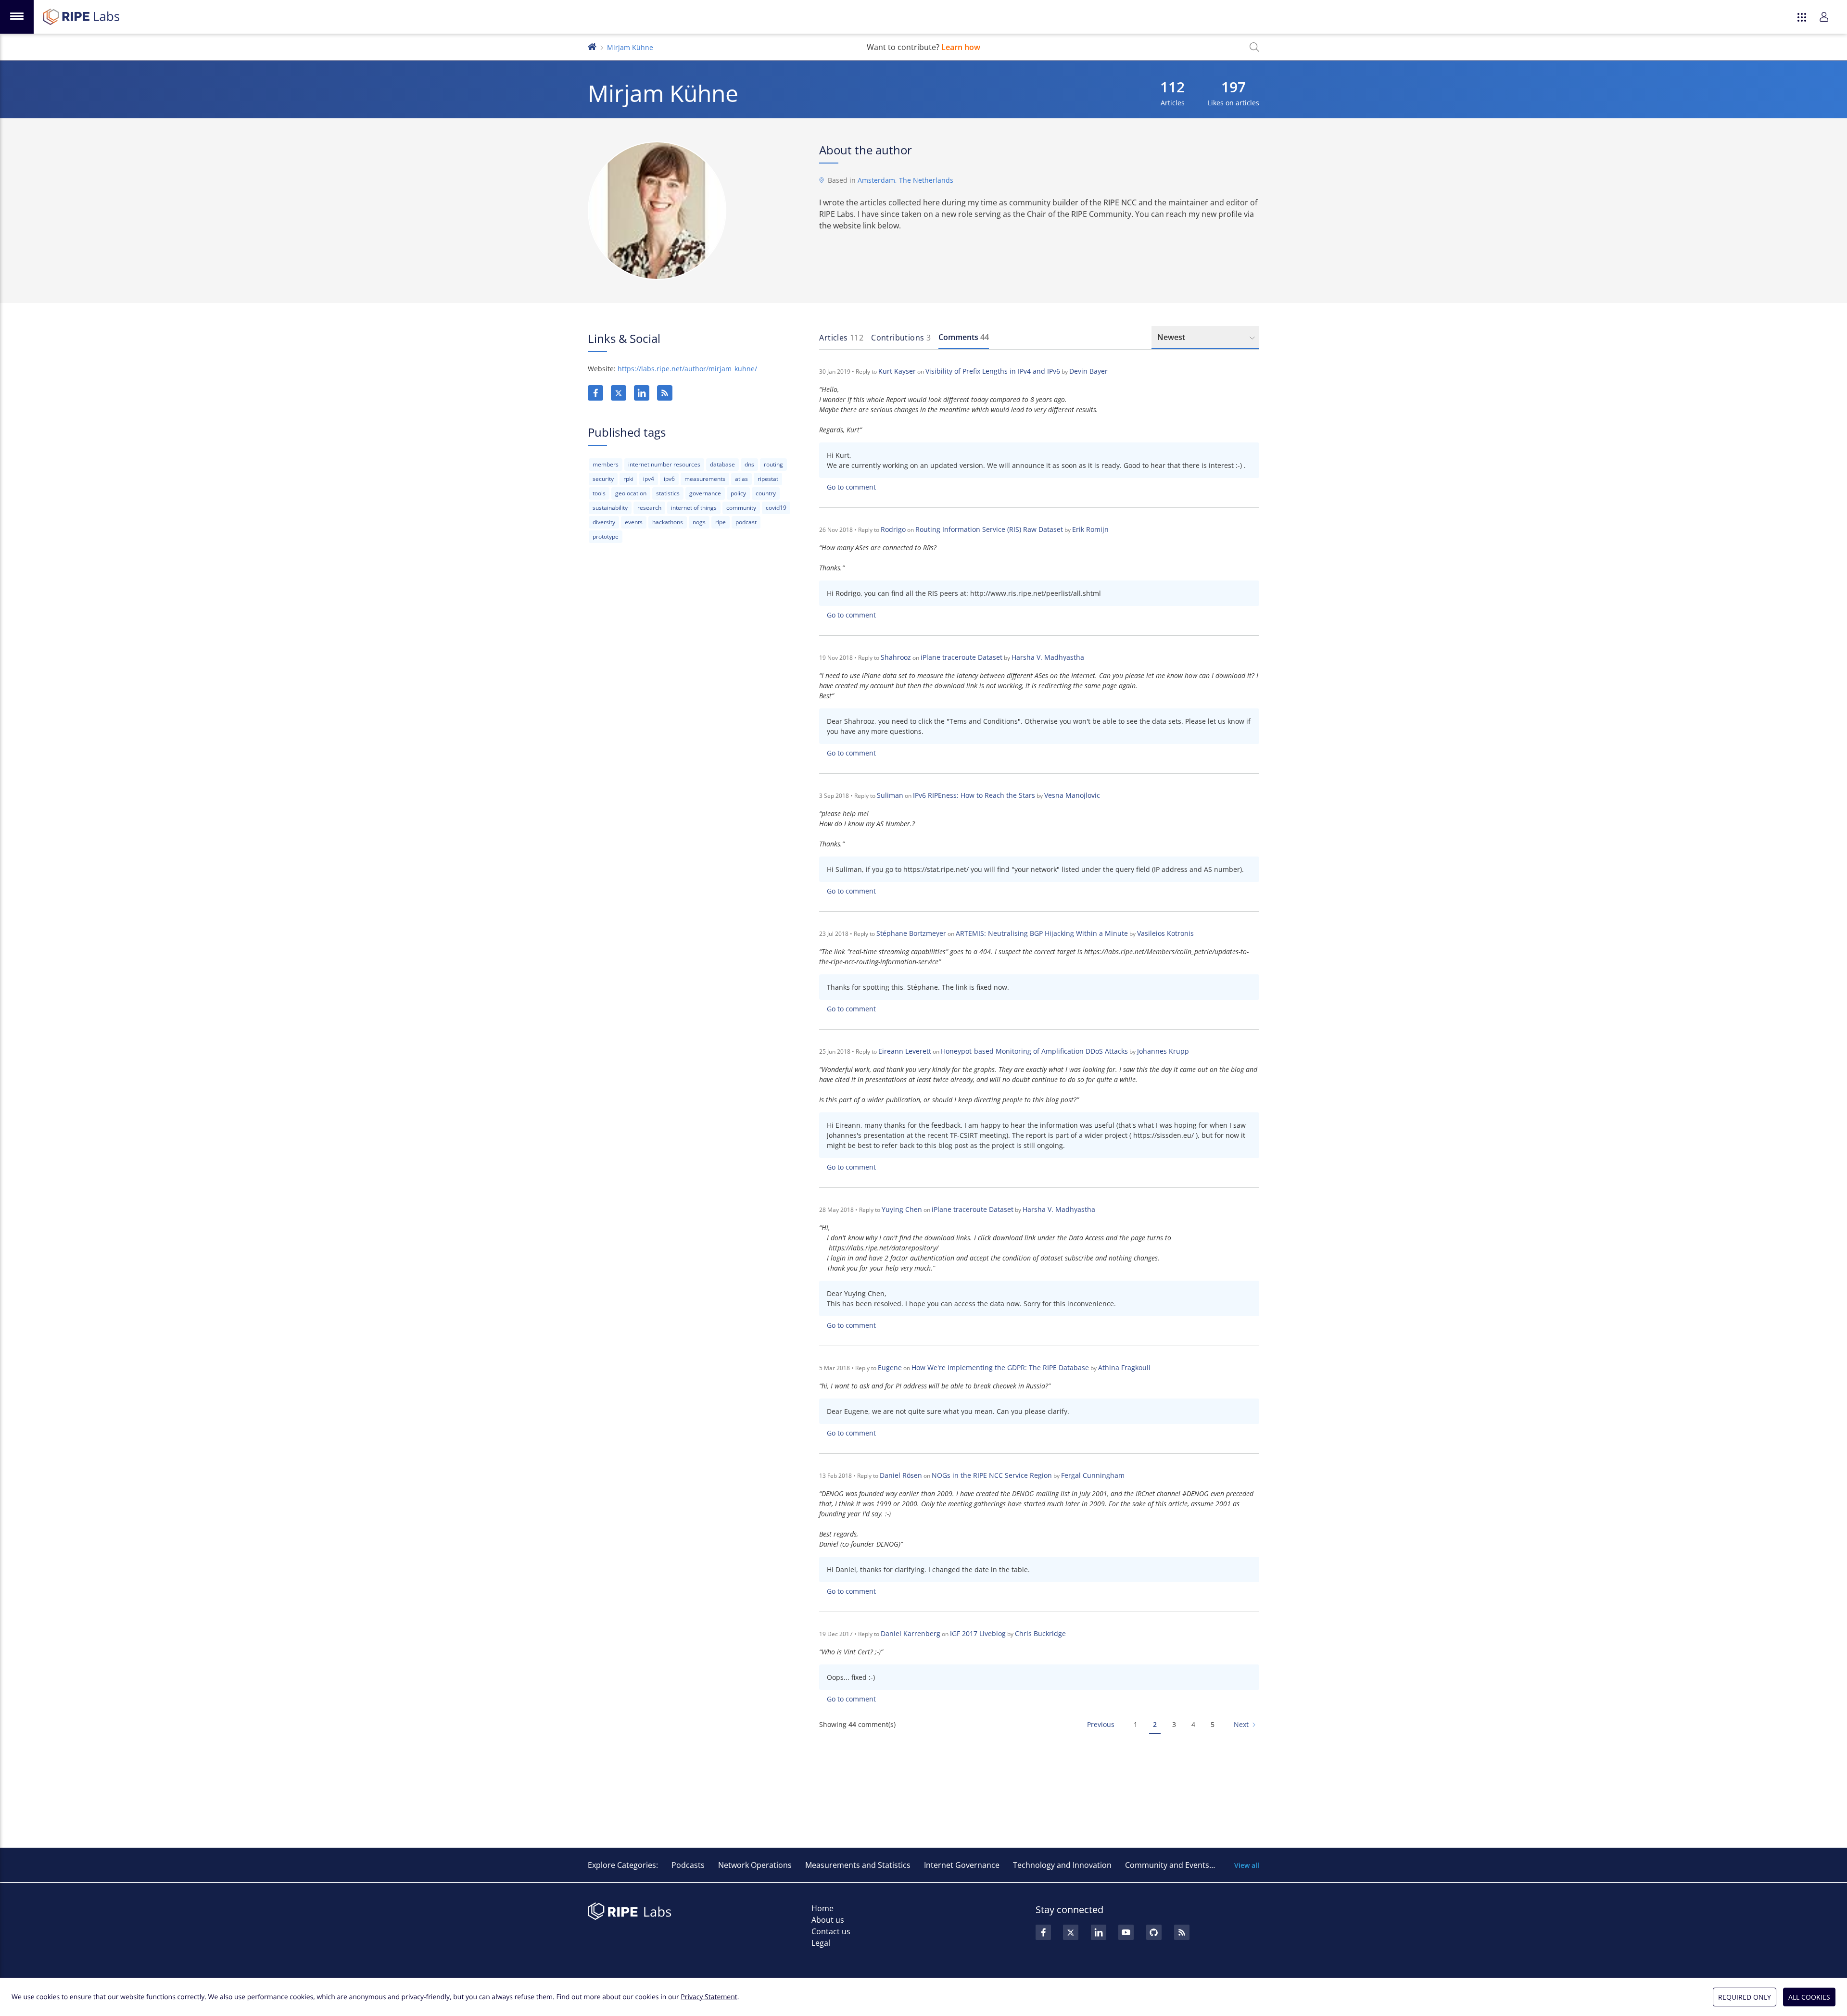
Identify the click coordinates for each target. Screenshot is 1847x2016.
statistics (668, 493)
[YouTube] (1126, 1932)
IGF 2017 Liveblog (978, 1633)
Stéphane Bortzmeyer (911, 933)
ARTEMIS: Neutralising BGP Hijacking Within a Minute (1042, 933)
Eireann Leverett (905, 1051)
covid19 (776, 508)
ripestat (768, 479)
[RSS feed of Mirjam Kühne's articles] (665, 393)
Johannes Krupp (1163, 1051)
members (606, 464)
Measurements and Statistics (858, 1865)
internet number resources (664, 464)
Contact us (831, 1931)
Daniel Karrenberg (911, 1633)
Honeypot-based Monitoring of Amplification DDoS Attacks (1034, 1051)
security (603, 479)
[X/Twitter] (619, 393)
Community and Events (1167, 1865)
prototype (606, 536)
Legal (821, 1943)
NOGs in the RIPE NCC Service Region (992, 1475)
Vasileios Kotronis (1165, 933)
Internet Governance (962, 1865)
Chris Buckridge (1040, 1633)
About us (828, 1920)
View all (1247, 1865)
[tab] (841, 338)
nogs (699, 522)
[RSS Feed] (1182, 1932)
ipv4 (649, 479)
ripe (721, 522)
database (722, 464)
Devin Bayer (1088, 371)
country (766, 493)
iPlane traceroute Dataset (961, 657)
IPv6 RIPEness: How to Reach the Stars (974, 795)
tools (599, 493)
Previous (1101, 1724)
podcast (746, 522)
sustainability (610, 508)
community (741, 508)
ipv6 (669, 479)
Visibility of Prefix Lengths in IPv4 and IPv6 (993, 371)
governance (705, 493)
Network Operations (755, 1865)
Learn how (961, 47)
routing (773, 464)
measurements (705, 479)
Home (822, 1908)
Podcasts (688, 1865)
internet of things (694, 508)
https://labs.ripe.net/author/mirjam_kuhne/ (687, 369)
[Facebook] (595, 393)
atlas (741, 479)
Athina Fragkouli (1124, 1367)
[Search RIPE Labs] (1254, 47)
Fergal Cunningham (1093, 1475)
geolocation (631, 493)
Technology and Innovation (1062, 1865)
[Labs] (592, 46)
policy (738, 493)
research (649, 508)
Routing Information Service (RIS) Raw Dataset (989, 529)
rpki (628, 479)
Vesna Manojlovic (1072, 795)
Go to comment (851, 487)
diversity (604, 522)
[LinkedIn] (642, 393)
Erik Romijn (1090, 529)
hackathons (668, 522)
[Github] (1154, 1932)
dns (749, 464)
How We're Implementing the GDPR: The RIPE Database (1000, 1367)
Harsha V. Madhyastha (1048, 657)
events (634, 522)
